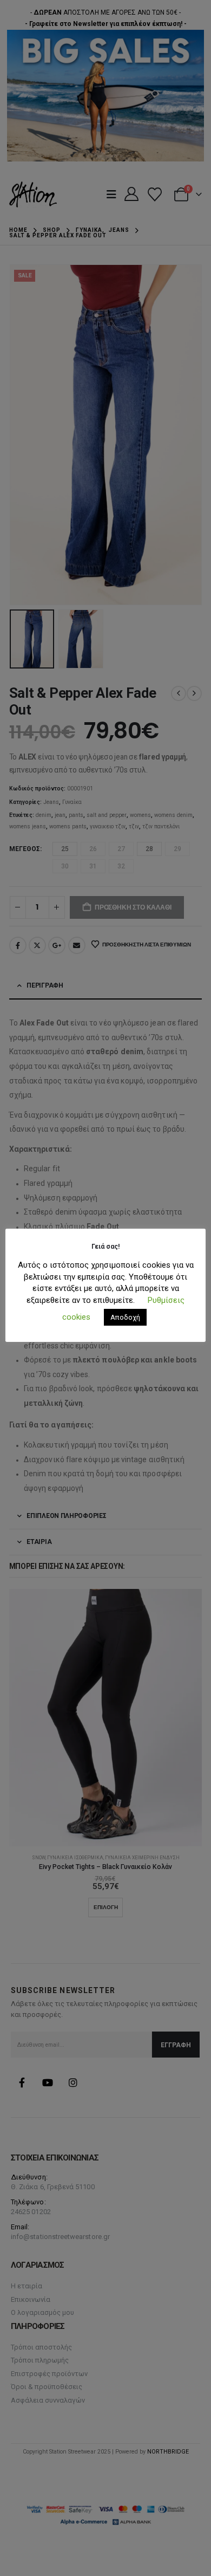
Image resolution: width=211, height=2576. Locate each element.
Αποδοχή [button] (125, 1317)
